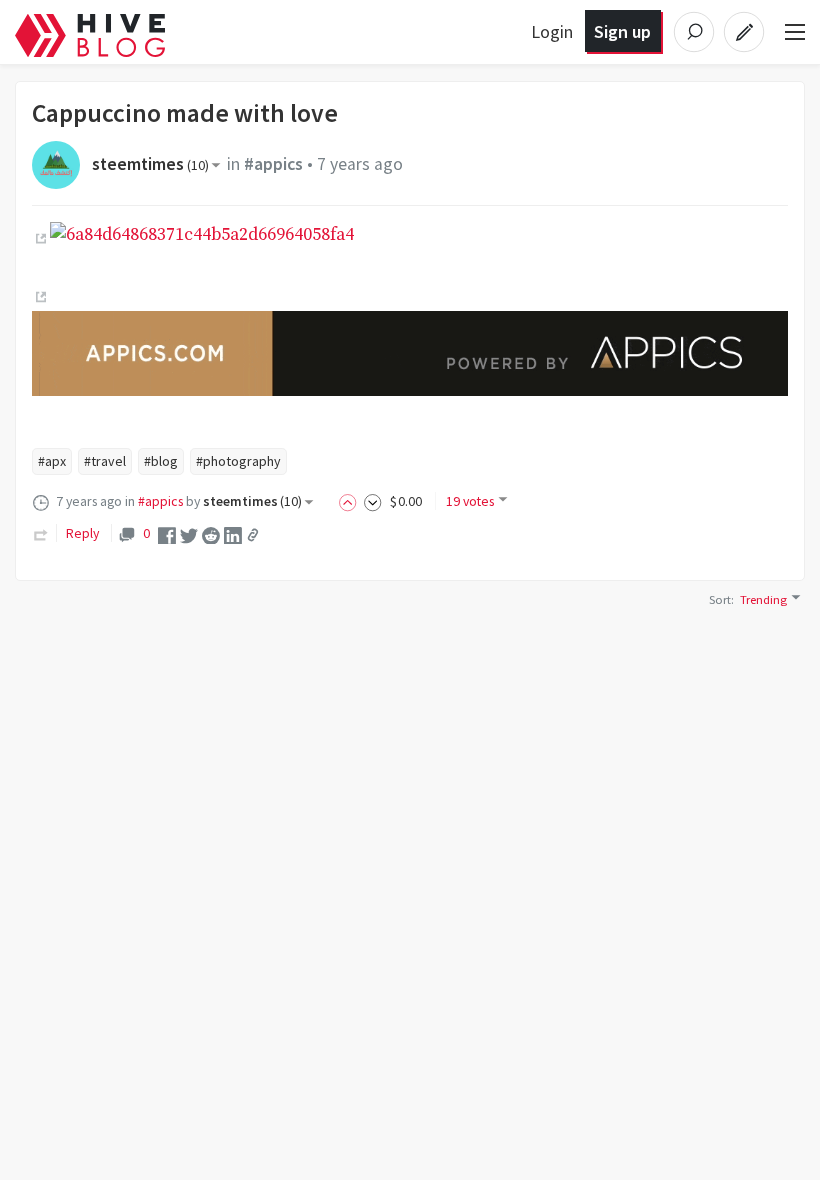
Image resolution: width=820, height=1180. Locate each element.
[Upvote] (351, 501)
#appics (273, 164)
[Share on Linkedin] (233, 534)
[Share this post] (253, 535)
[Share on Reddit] (211, 534)
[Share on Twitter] (189, 534)
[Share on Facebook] (167, 534)
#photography (238, 461)
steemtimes (150, 164)
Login (552, 31)
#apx (52, 461)
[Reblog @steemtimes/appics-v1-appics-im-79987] (41, 533)
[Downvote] (373, 501)
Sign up (622, 31)
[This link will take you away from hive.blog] (39, 239)
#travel (105, 461)
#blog (161, 461)
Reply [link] (82, 533)
